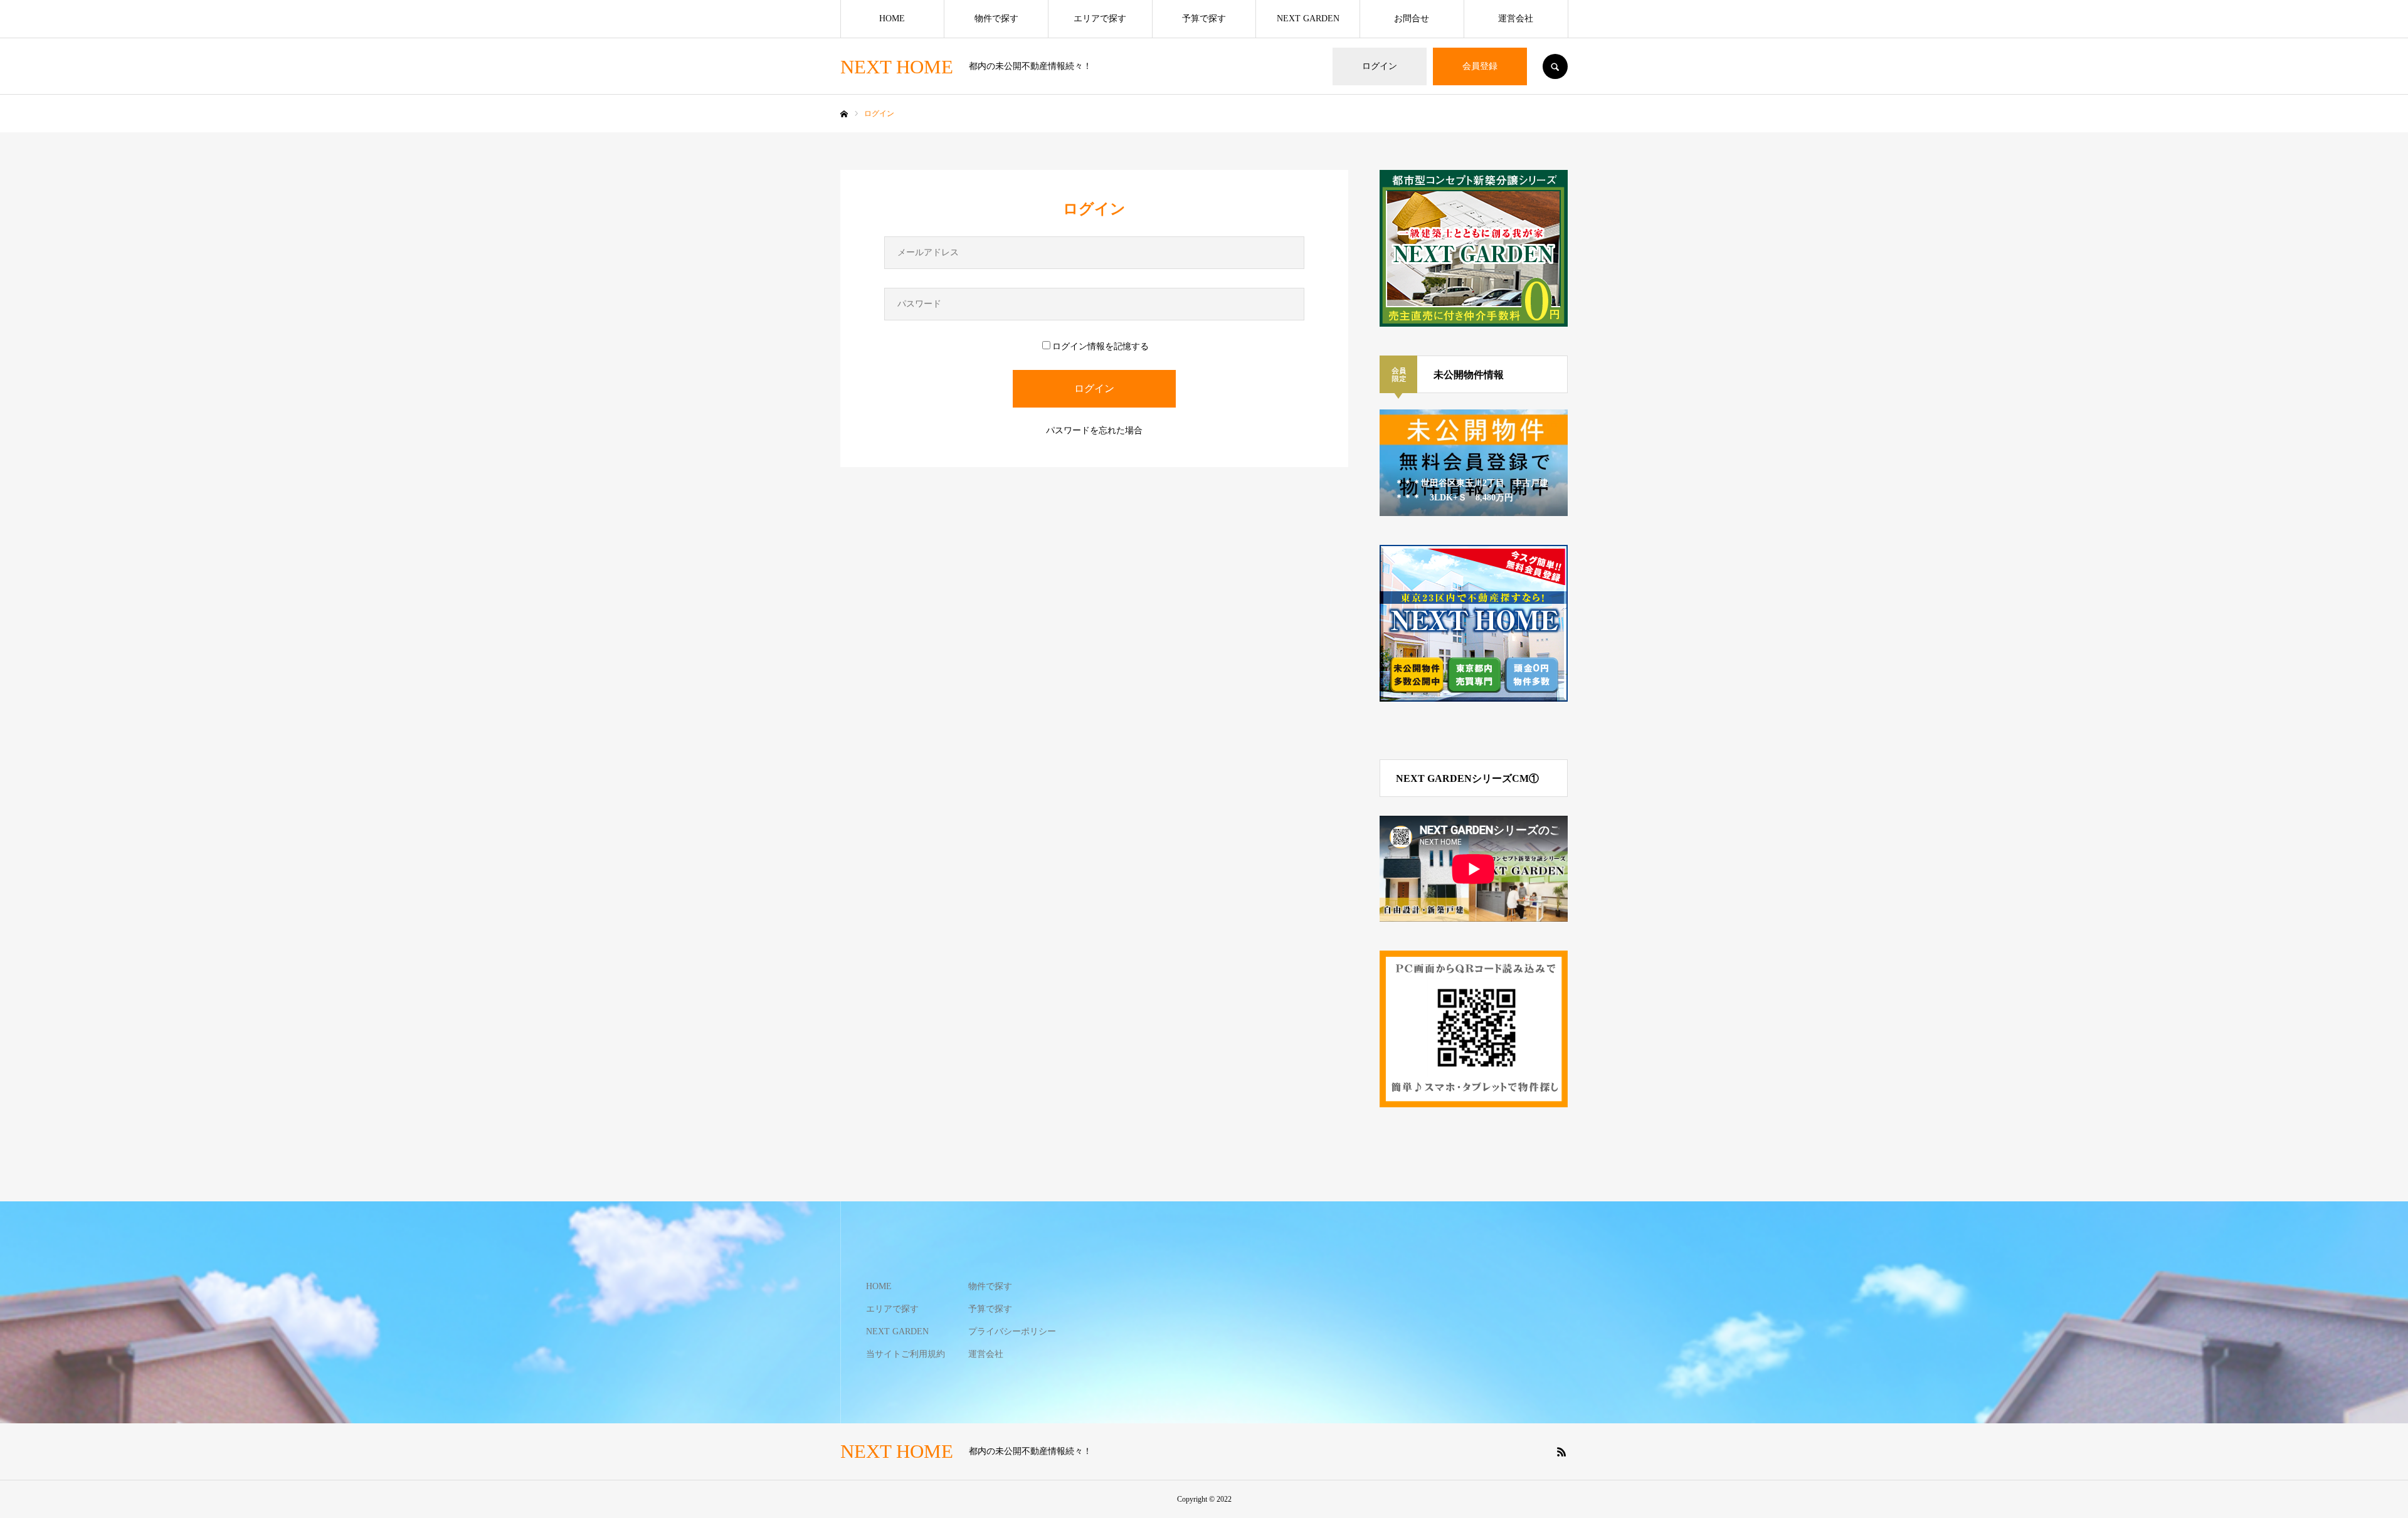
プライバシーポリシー (1012, 1331)
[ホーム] (844, 114)
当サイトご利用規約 (906, 1354)
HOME (892, 18)
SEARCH (1555, 66)
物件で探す (996, 18)
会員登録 (1480, 66)
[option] (1474, 463)
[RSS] (1561, 1452)
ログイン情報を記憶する (1101, 346)
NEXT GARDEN (1308, 18)
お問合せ (1412, 18)
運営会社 (1516, 18)
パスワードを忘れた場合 (1094, 430)
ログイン (1380, 66)
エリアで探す (1100, 18)
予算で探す (1204, 18)
